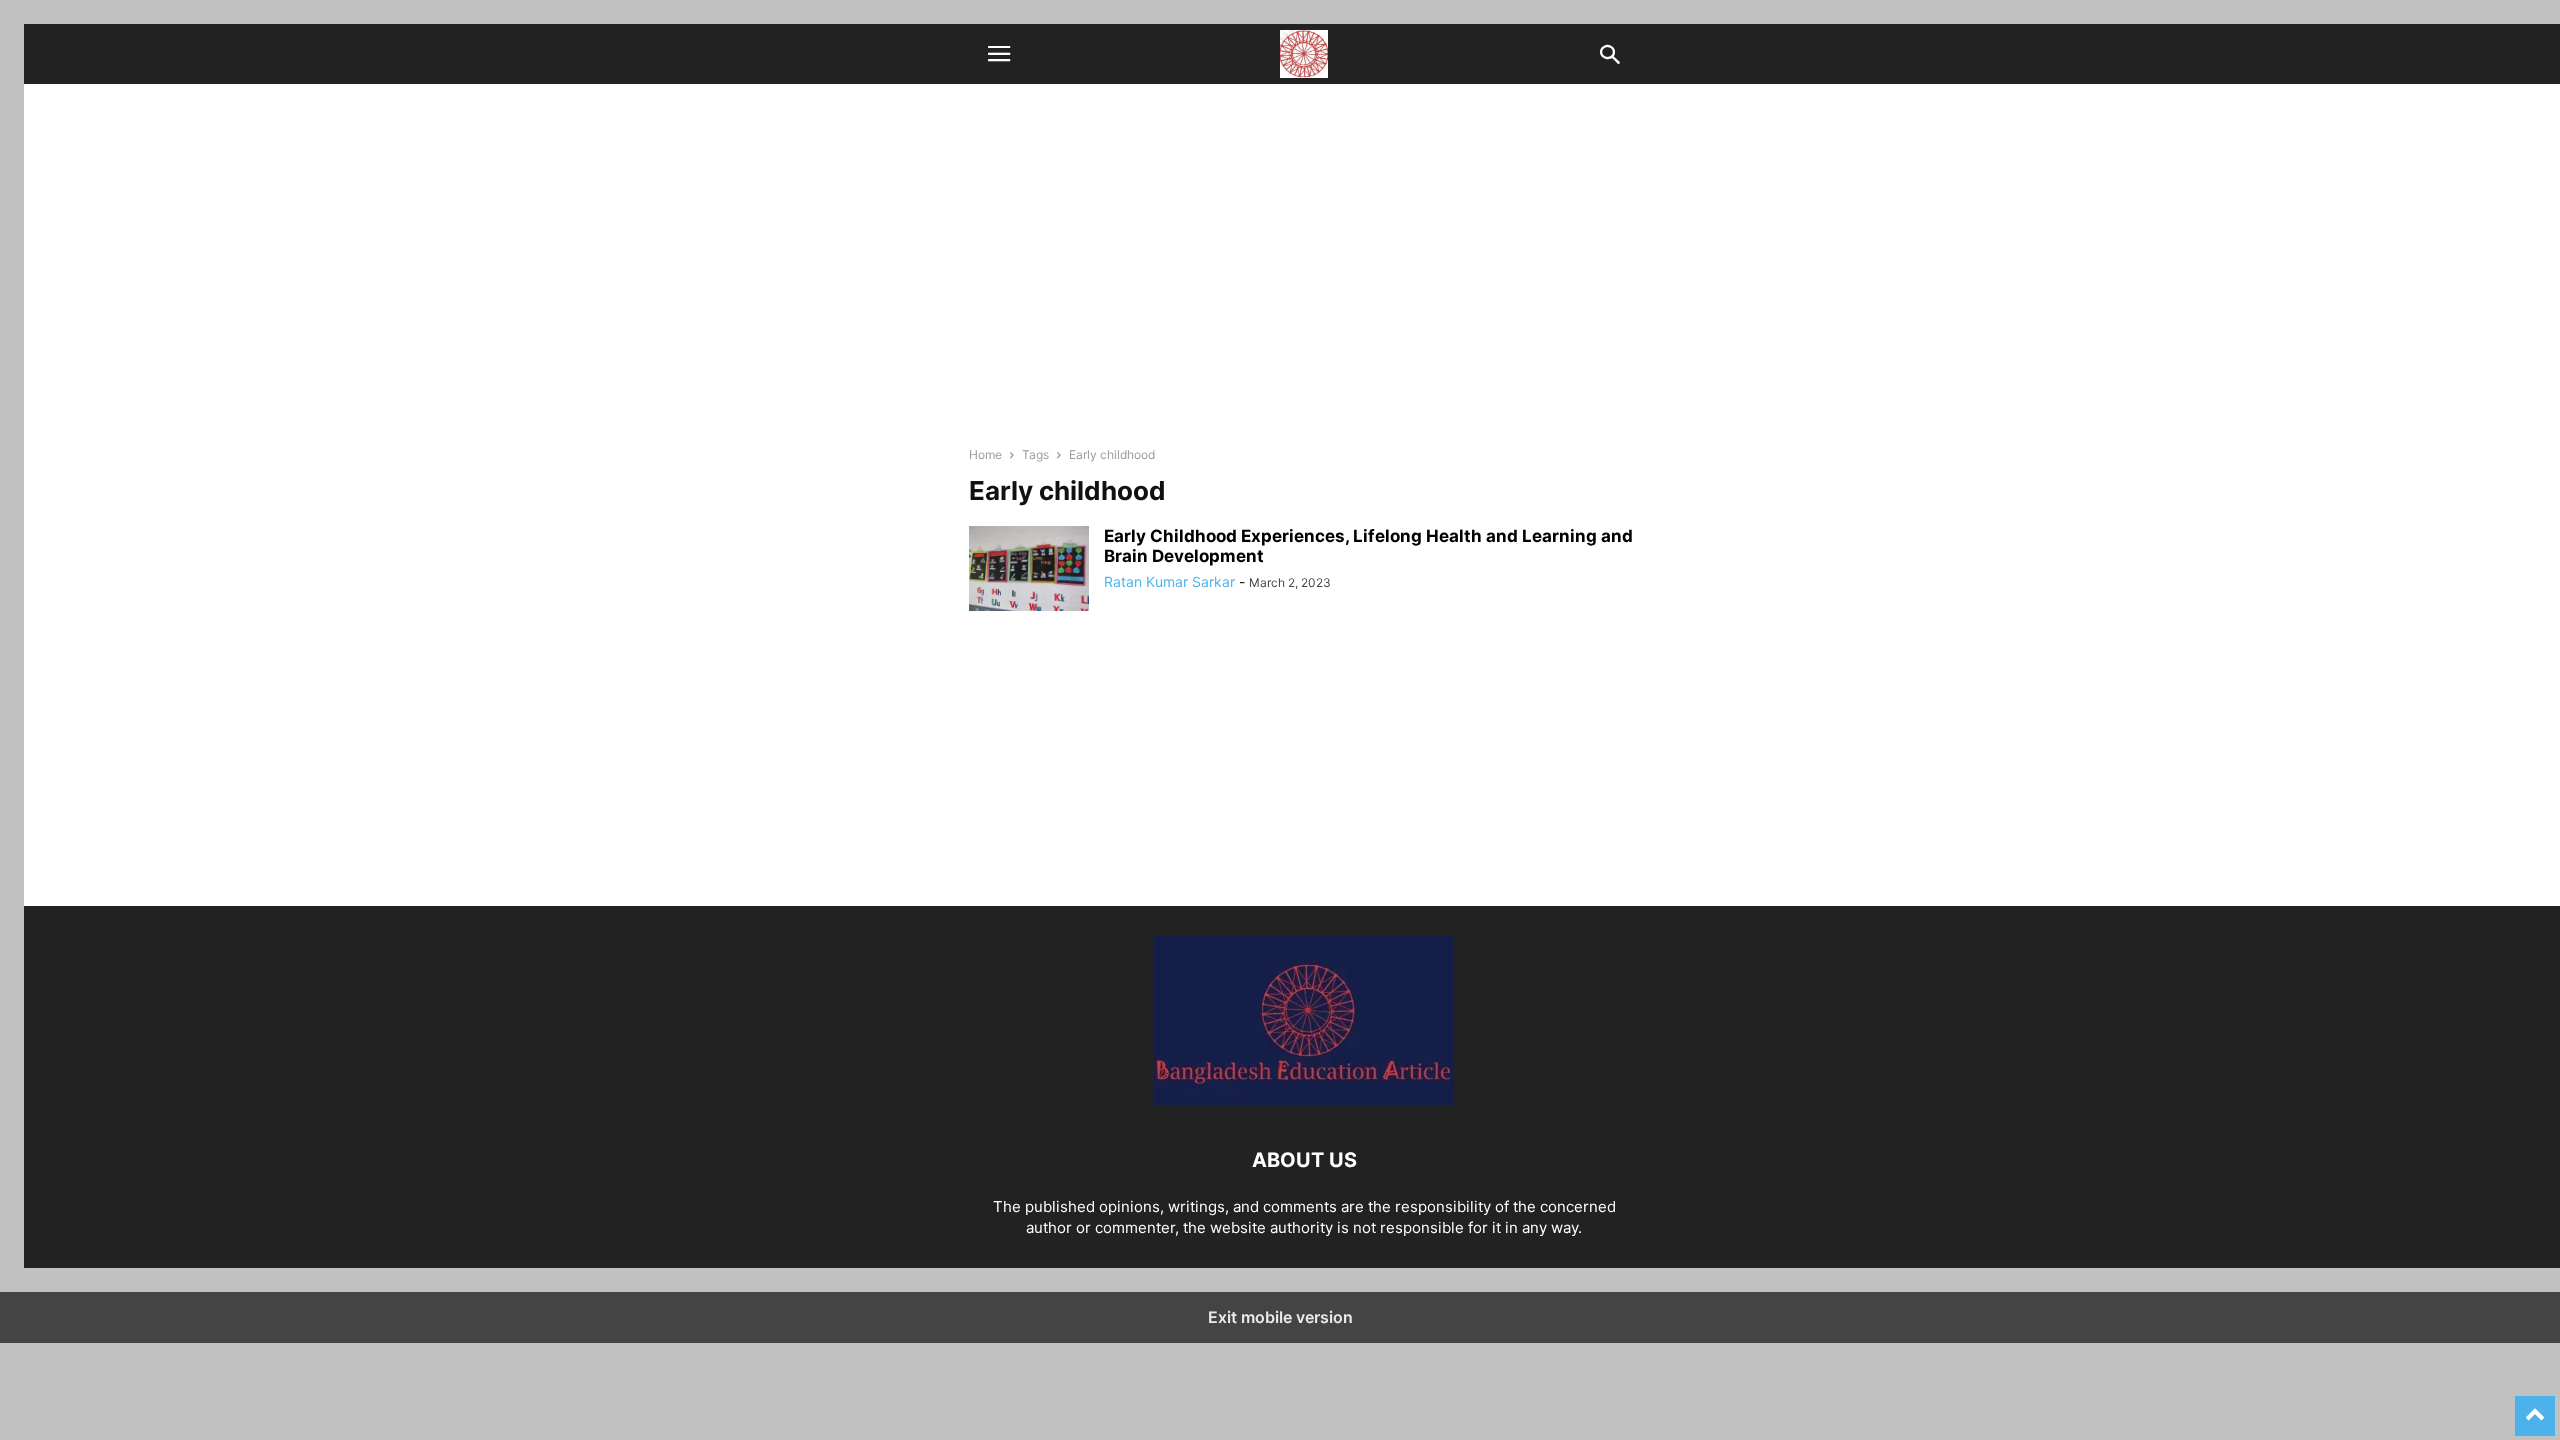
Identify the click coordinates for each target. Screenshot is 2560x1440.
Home (985, 454)
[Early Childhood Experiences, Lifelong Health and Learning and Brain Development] (1029, 571)
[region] (1304, 766)
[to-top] (2535, 1407)
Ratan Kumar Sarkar (1169, 581)
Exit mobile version (1280, 1317)
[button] (999, 54)
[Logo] (1304, 1099)
